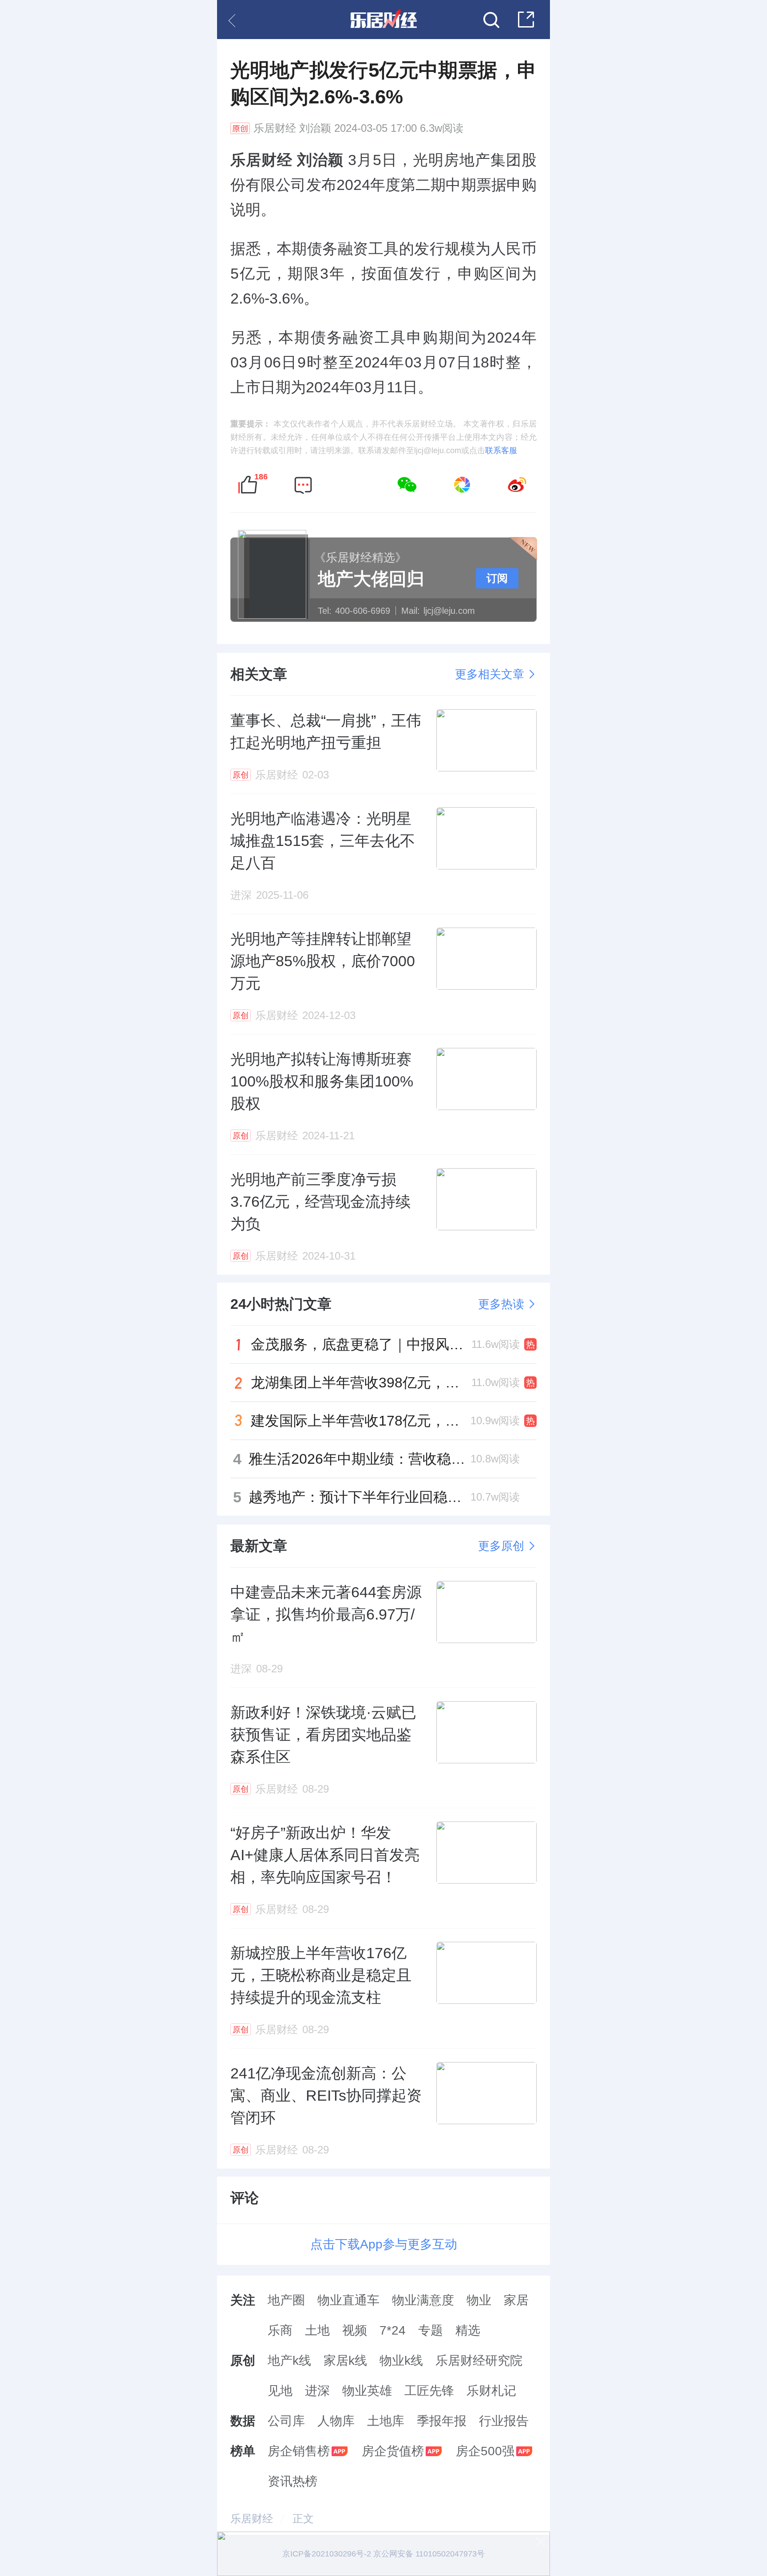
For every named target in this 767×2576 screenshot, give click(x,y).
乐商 (280, 2330)
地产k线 (289, 2361)
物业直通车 (348, 2300)
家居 (516, 2300)
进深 (317, 2391)
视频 (355, 2330)
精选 (468, 2330)
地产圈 (286, 2300)
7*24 (393, 2330)
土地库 (386, 2421)
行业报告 (504, 2421)
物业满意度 (423, 2300)
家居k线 (345, 2361)
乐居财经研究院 (479, 2361)
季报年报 (442, 2421)
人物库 (336, 2421)
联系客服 (501, 450)
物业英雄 (367, 2391)
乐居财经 (275, 128)
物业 (479, 2300)
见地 (280, 2391)
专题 (431, 2330)
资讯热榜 (293, 2481)
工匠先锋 (429, 2391)
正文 (303, 2519)
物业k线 (401, 2361)
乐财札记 (491, 2391)
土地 (317, 2330)
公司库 (286, 2421)
